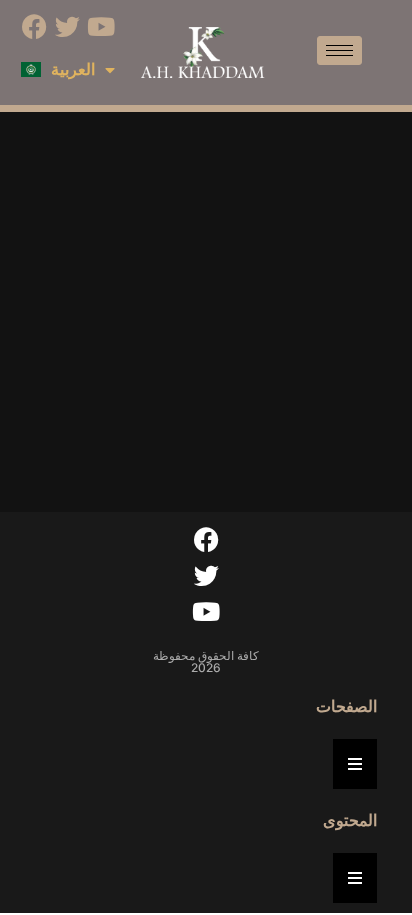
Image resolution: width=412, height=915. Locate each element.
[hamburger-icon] (339, 50)
